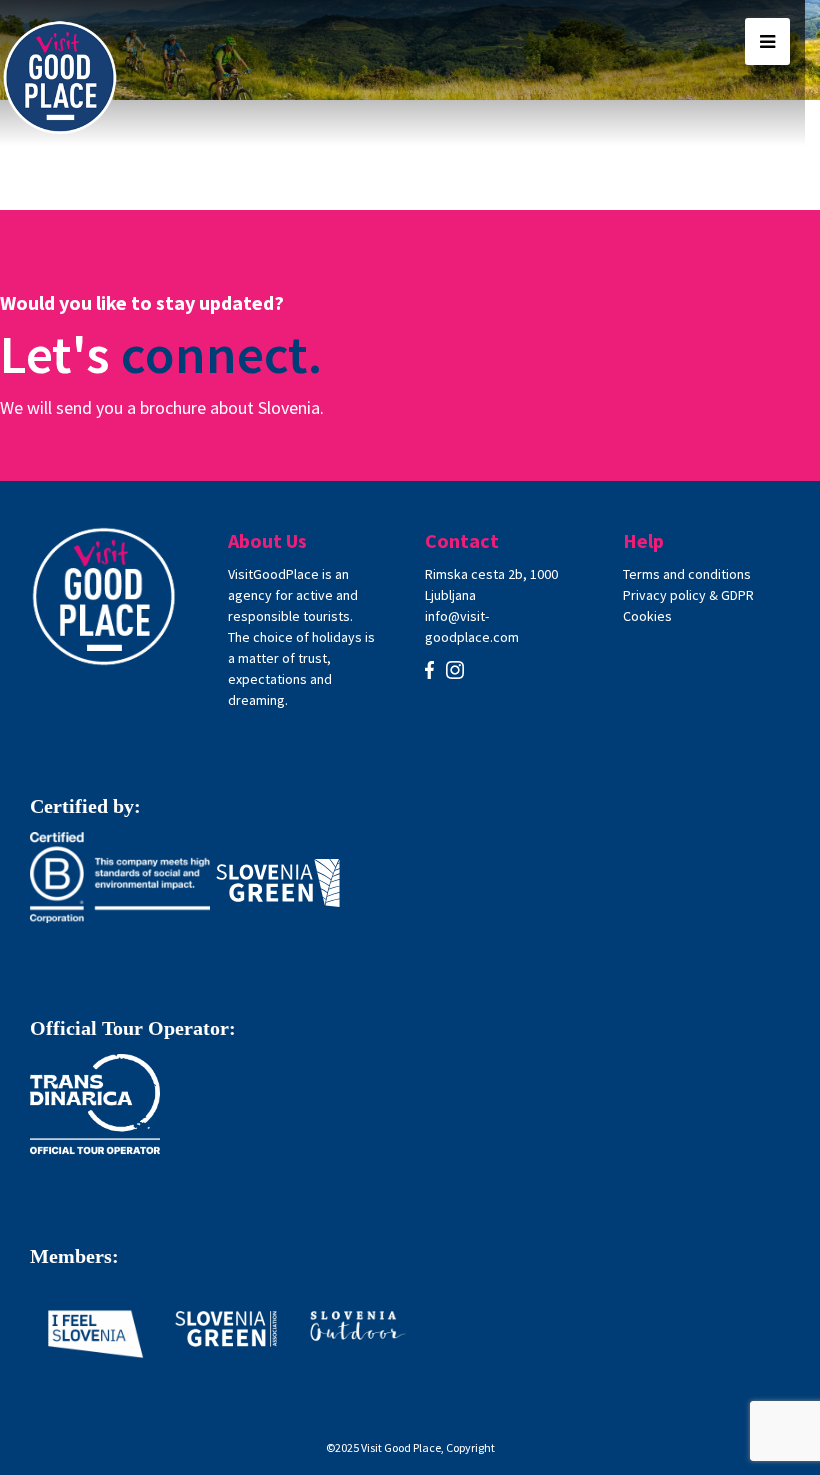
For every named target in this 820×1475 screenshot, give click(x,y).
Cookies (647, 616)
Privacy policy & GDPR (688, 595)
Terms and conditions (687, 574)
